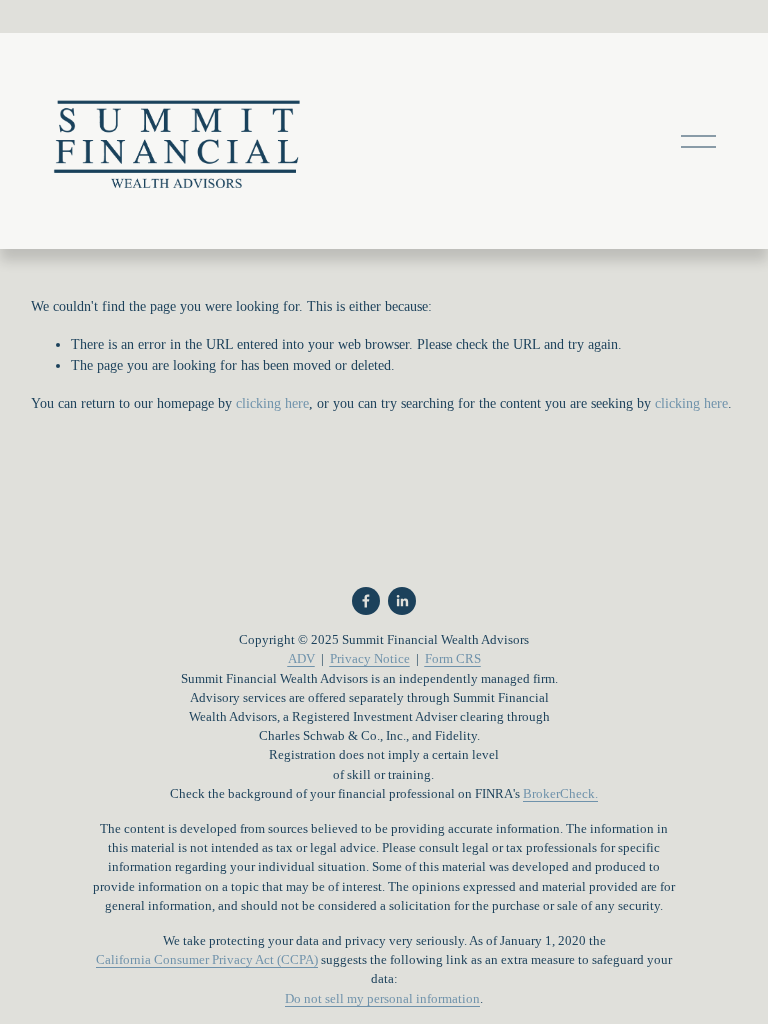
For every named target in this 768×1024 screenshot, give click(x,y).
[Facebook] (366, 601)
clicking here (272, 403)
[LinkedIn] (402, 601)
